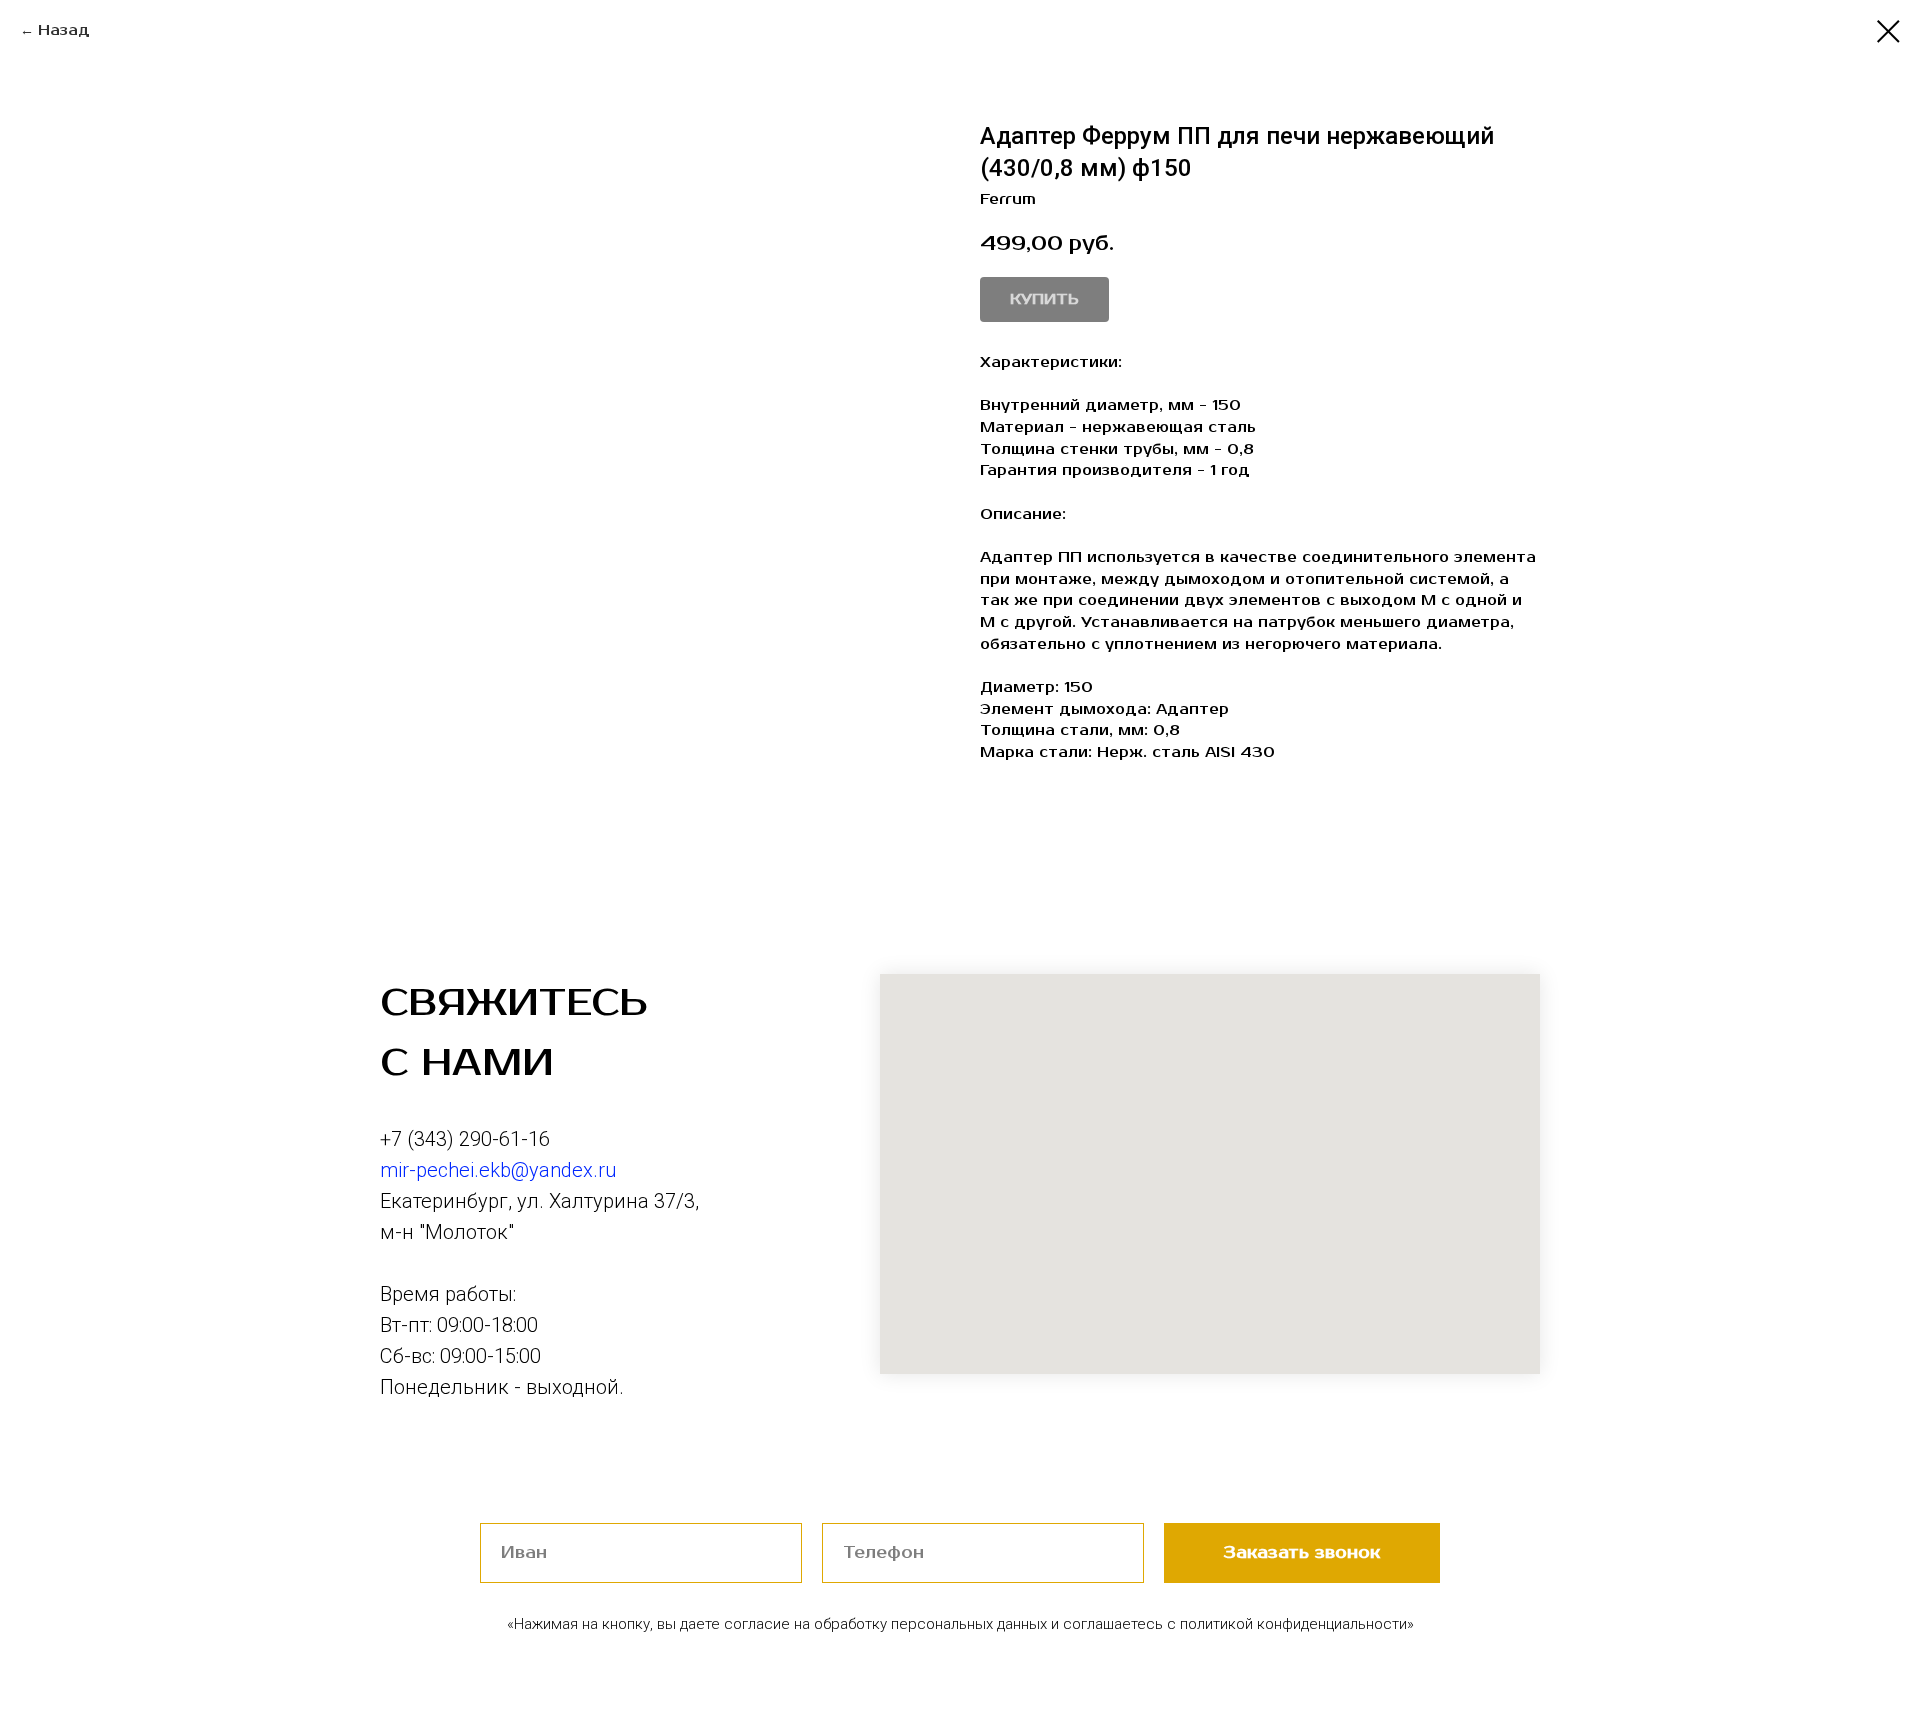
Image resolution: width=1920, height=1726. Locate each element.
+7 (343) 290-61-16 (465, 1139)
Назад (64, 30)
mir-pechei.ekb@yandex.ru (498, 1170)
